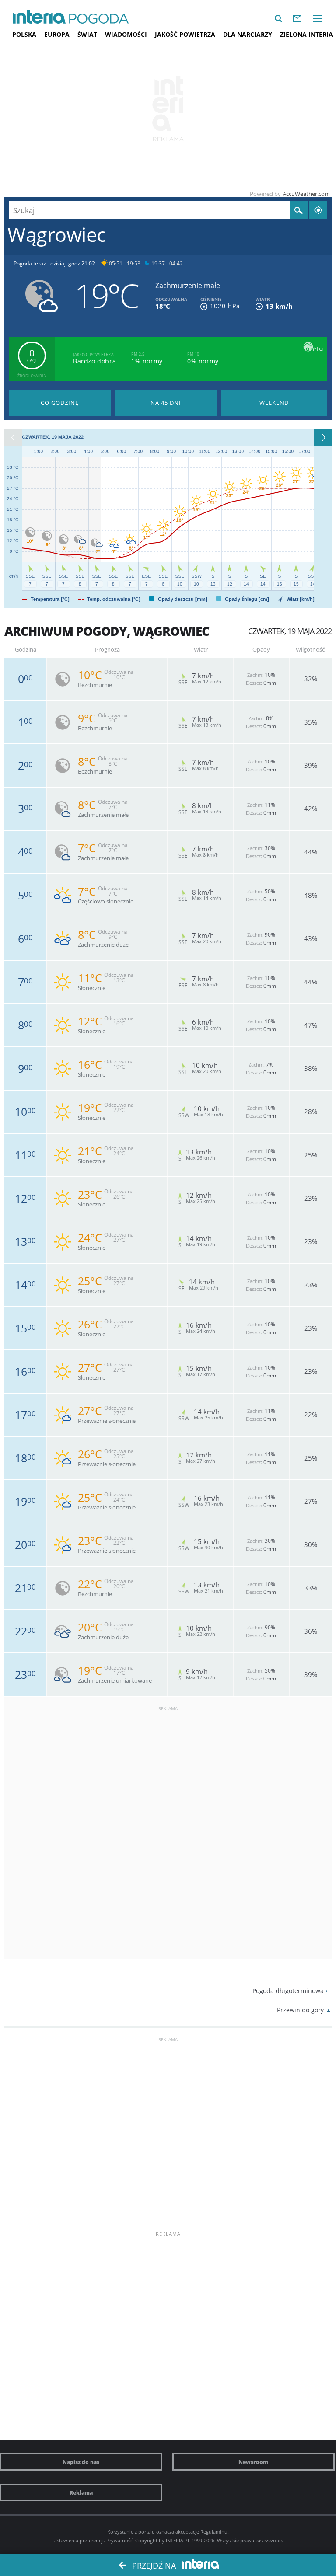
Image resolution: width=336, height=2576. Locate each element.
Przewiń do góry (300, 2010)
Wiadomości (126, 34)
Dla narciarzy (248, 34)
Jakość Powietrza (185, 34)
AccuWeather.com (306, 194)
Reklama (81, 2492)
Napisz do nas (81, 2462)
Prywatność (119, 2540)
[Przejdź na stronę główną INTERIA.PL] (39, 17)
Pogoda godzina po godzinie (60, 403)
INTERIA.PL (178, 2540)
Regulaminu (214, 2532)
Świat (87, 34)
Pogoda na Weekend (274, 403)
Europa (57, 34)
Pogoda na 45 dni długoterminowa (166, 403)
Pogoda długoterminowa (288, 1991)
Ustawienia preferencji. (79, 2540)
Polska (24, 34)
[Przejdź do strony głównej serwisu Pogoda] (99, 19)
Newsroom (253, 2462)
